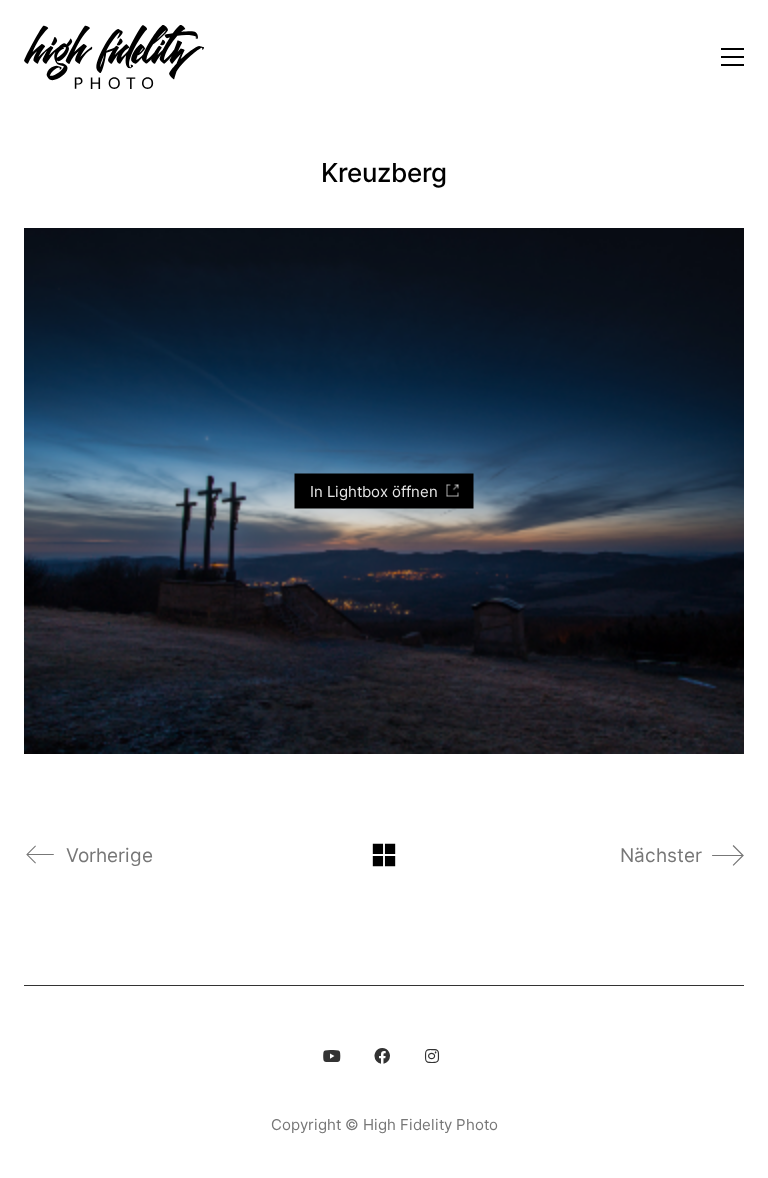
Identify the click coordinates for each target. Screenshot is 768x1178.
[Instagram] (432, 1056)
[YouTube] (332, 1056)
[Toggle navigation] (732, 57)
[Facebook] (382, 1056)
